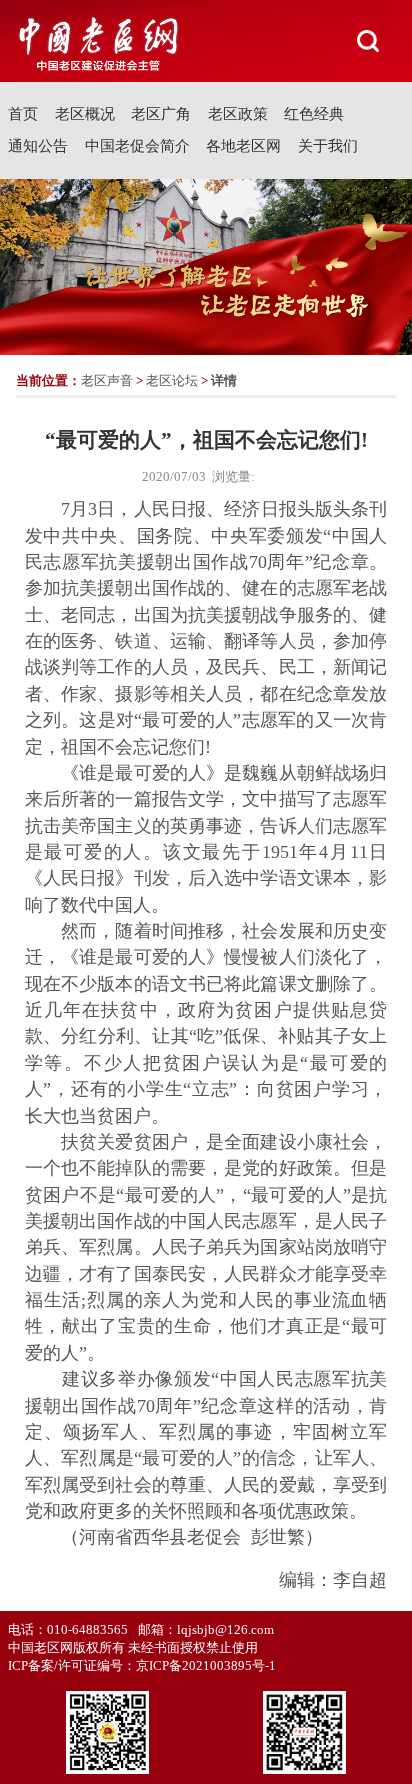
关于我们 (328, 145)
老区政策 (238, 113)
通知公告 (38, 145)
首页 (23, 113)
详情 (224, 380)
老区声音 (107, 380)
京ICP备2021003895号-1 (206, 1665)
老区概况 (85, 113)
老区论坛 (172, 380)
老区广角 (161, 113)
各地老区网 (243, 145)
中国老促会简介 (137, 145)
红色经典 (314, 113)
